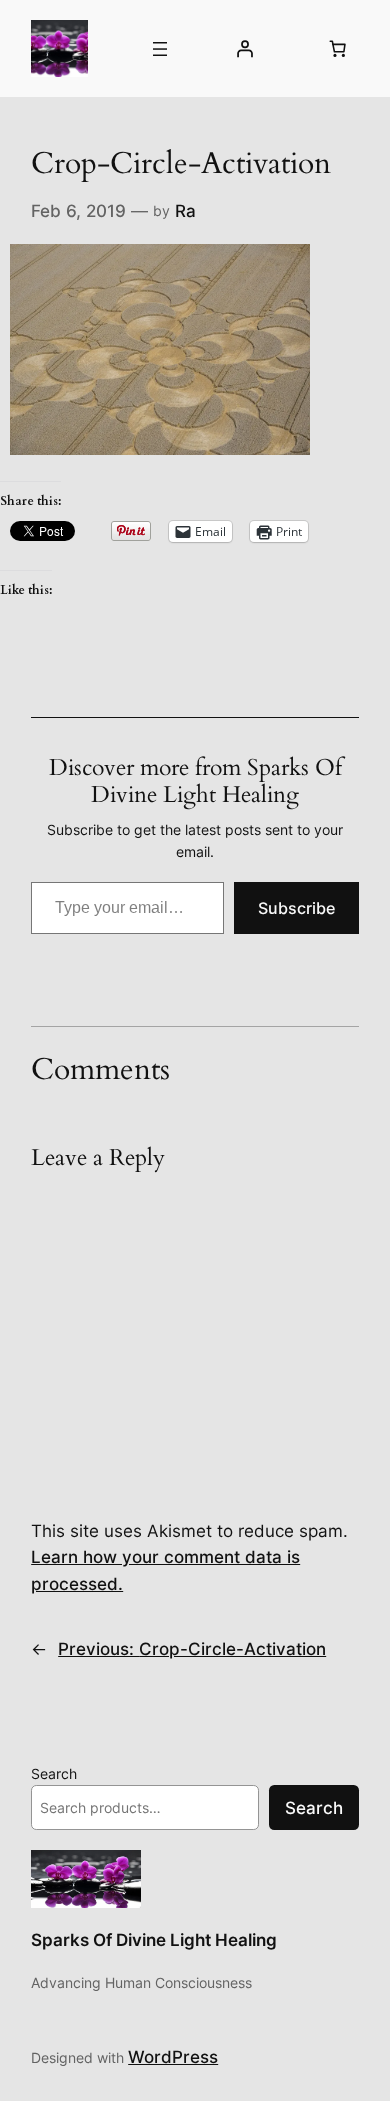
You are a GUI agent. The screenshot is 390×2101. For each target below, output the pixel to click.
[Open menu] (160, 49)
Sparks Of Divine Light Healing (154, 1940)
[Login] (244, 49)
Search (54, 1773)
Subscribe (296, 908)
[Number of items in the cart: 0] (338, 49)
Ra (185, 211)
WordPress (173, 2057)
